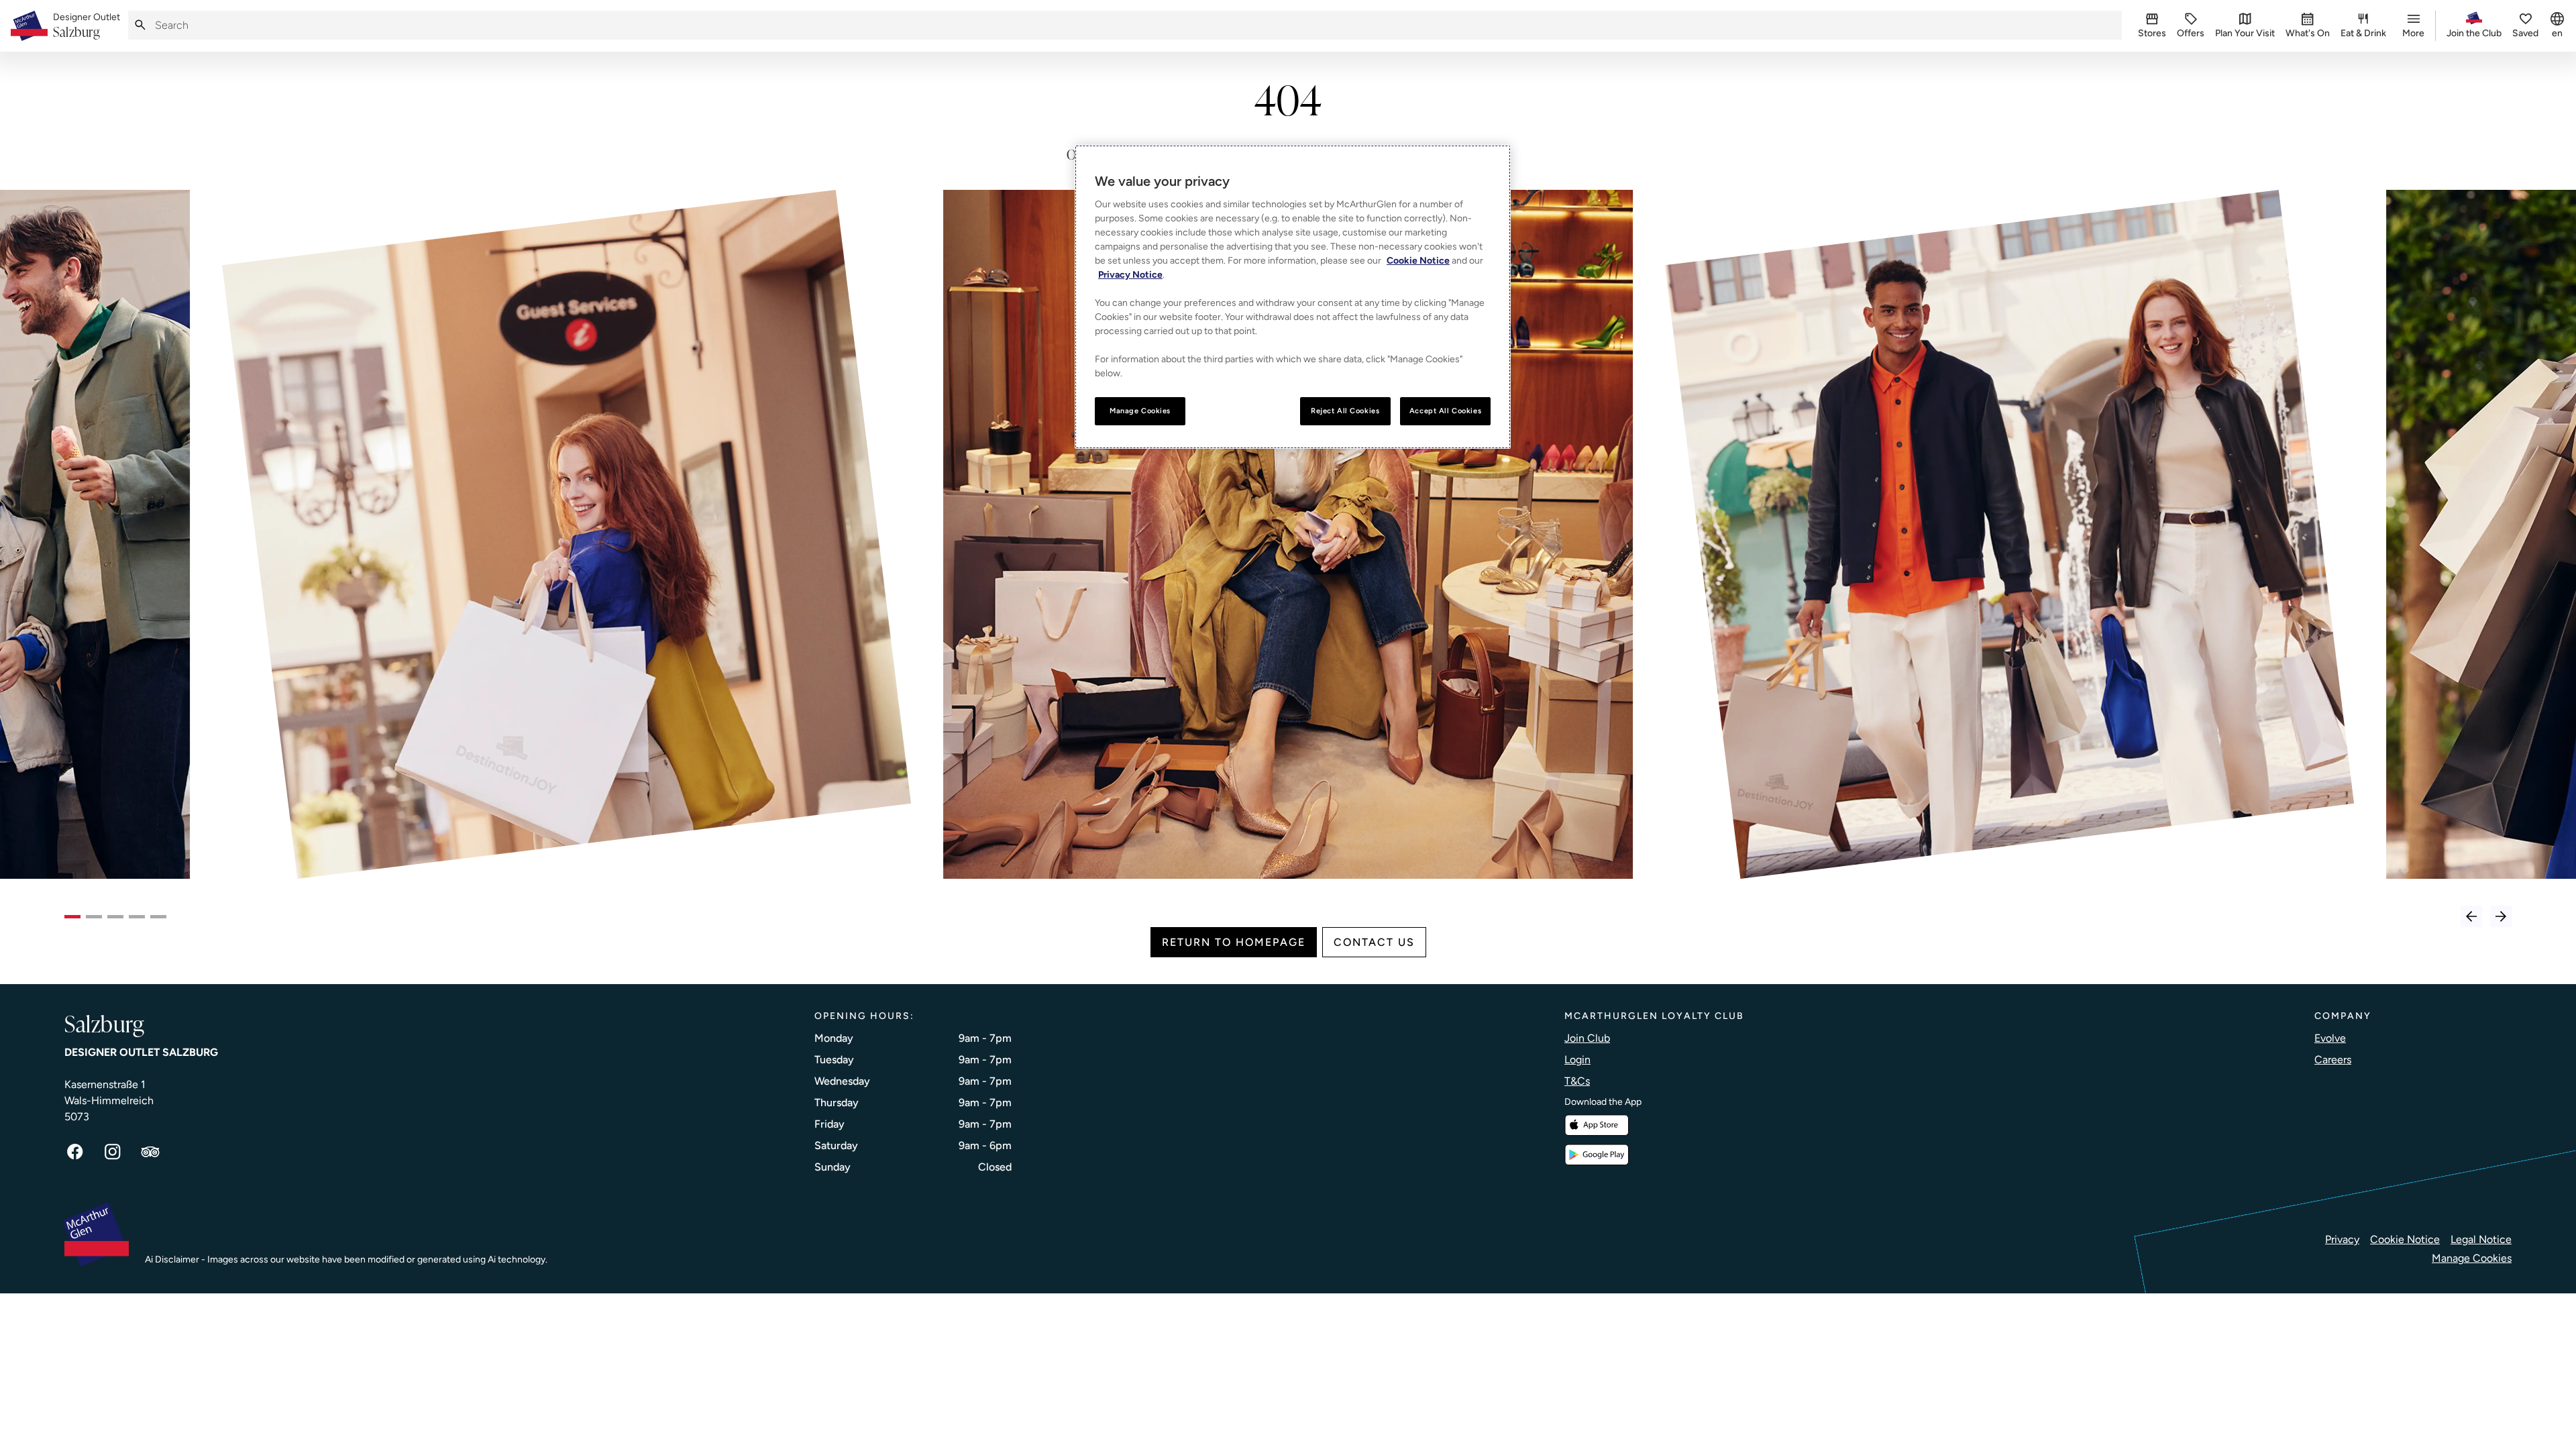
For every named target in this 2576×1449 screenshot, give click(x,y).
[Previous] (2471, 916)
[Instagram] (113, 1152)
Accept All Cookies (1445, 411)
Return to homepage (1234, 942)
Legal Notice (2481, 1239)
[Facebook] (75, 1152)
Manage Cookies (2472, 1258)
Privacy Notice (1130, 275)
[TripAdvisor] (150, 1152)
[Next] (2501, 916)
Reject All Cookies (1345, 411)
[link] (87, 26)
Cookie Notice (2405, 1239)
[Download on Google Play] (1597, 1155)
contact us (1374, 942)
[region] (1293, 297)
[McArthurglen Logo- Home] (29, 26)
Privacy (2342, 1239)
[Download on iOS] (1597, 1125)
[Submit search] (140, 25)
